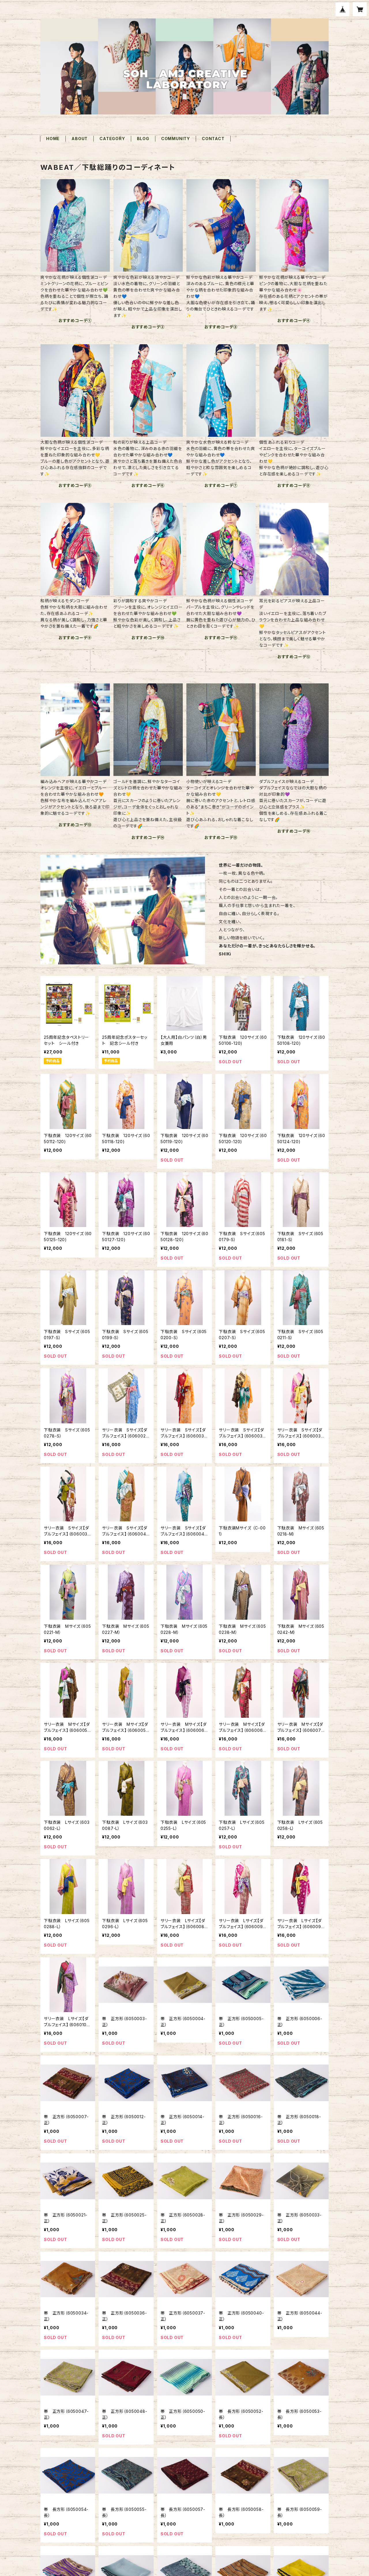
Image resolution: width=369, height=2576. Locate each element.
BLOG (143, 139)
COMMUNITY (176, 139)
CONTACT (213, 139)
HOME (53, 139)
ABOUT (80, 139)
